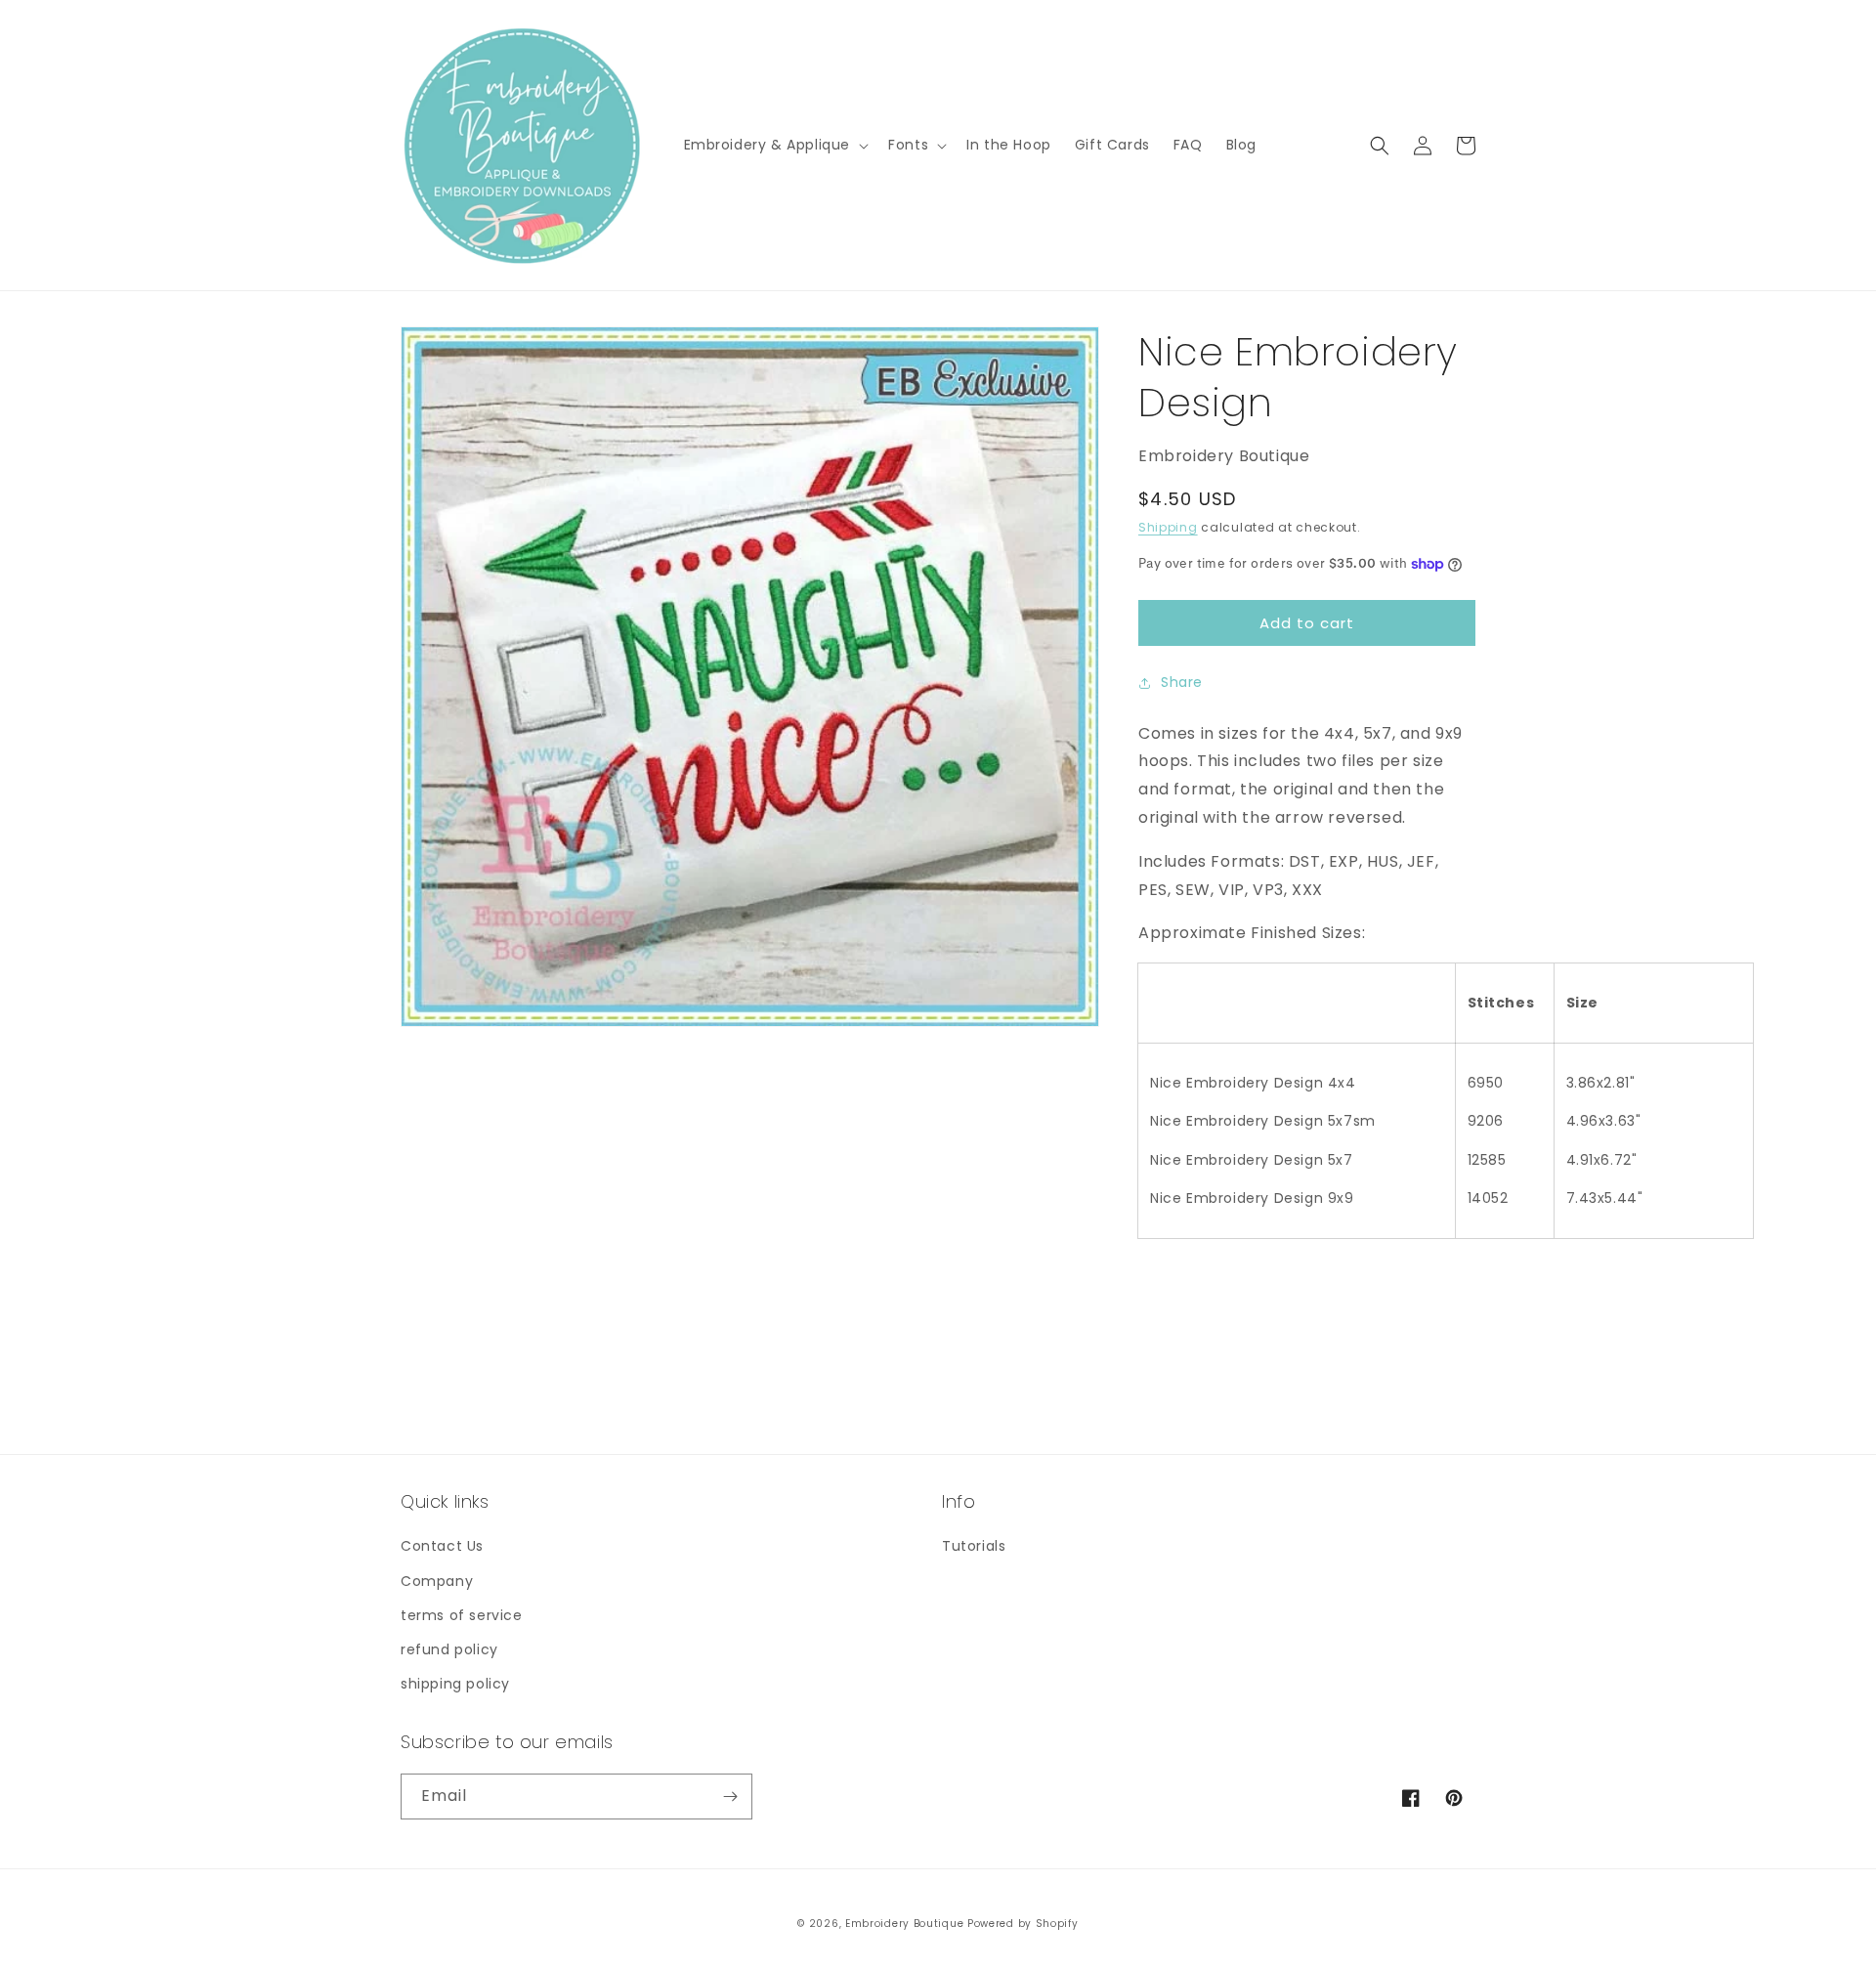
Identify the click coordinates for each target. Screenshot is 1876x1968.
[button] (775, 145)
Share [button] (1182, 682)
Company (437, 1581)
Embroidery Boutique (904, 1924)
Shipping (1168, 527)
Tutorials (974, 1546)
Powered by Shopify (1023, 1924)
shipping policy (455, 1684)
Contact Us (442, 1546)
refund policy (449, 1649)
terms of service (462, 1615)
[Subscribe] (730, 1797)
